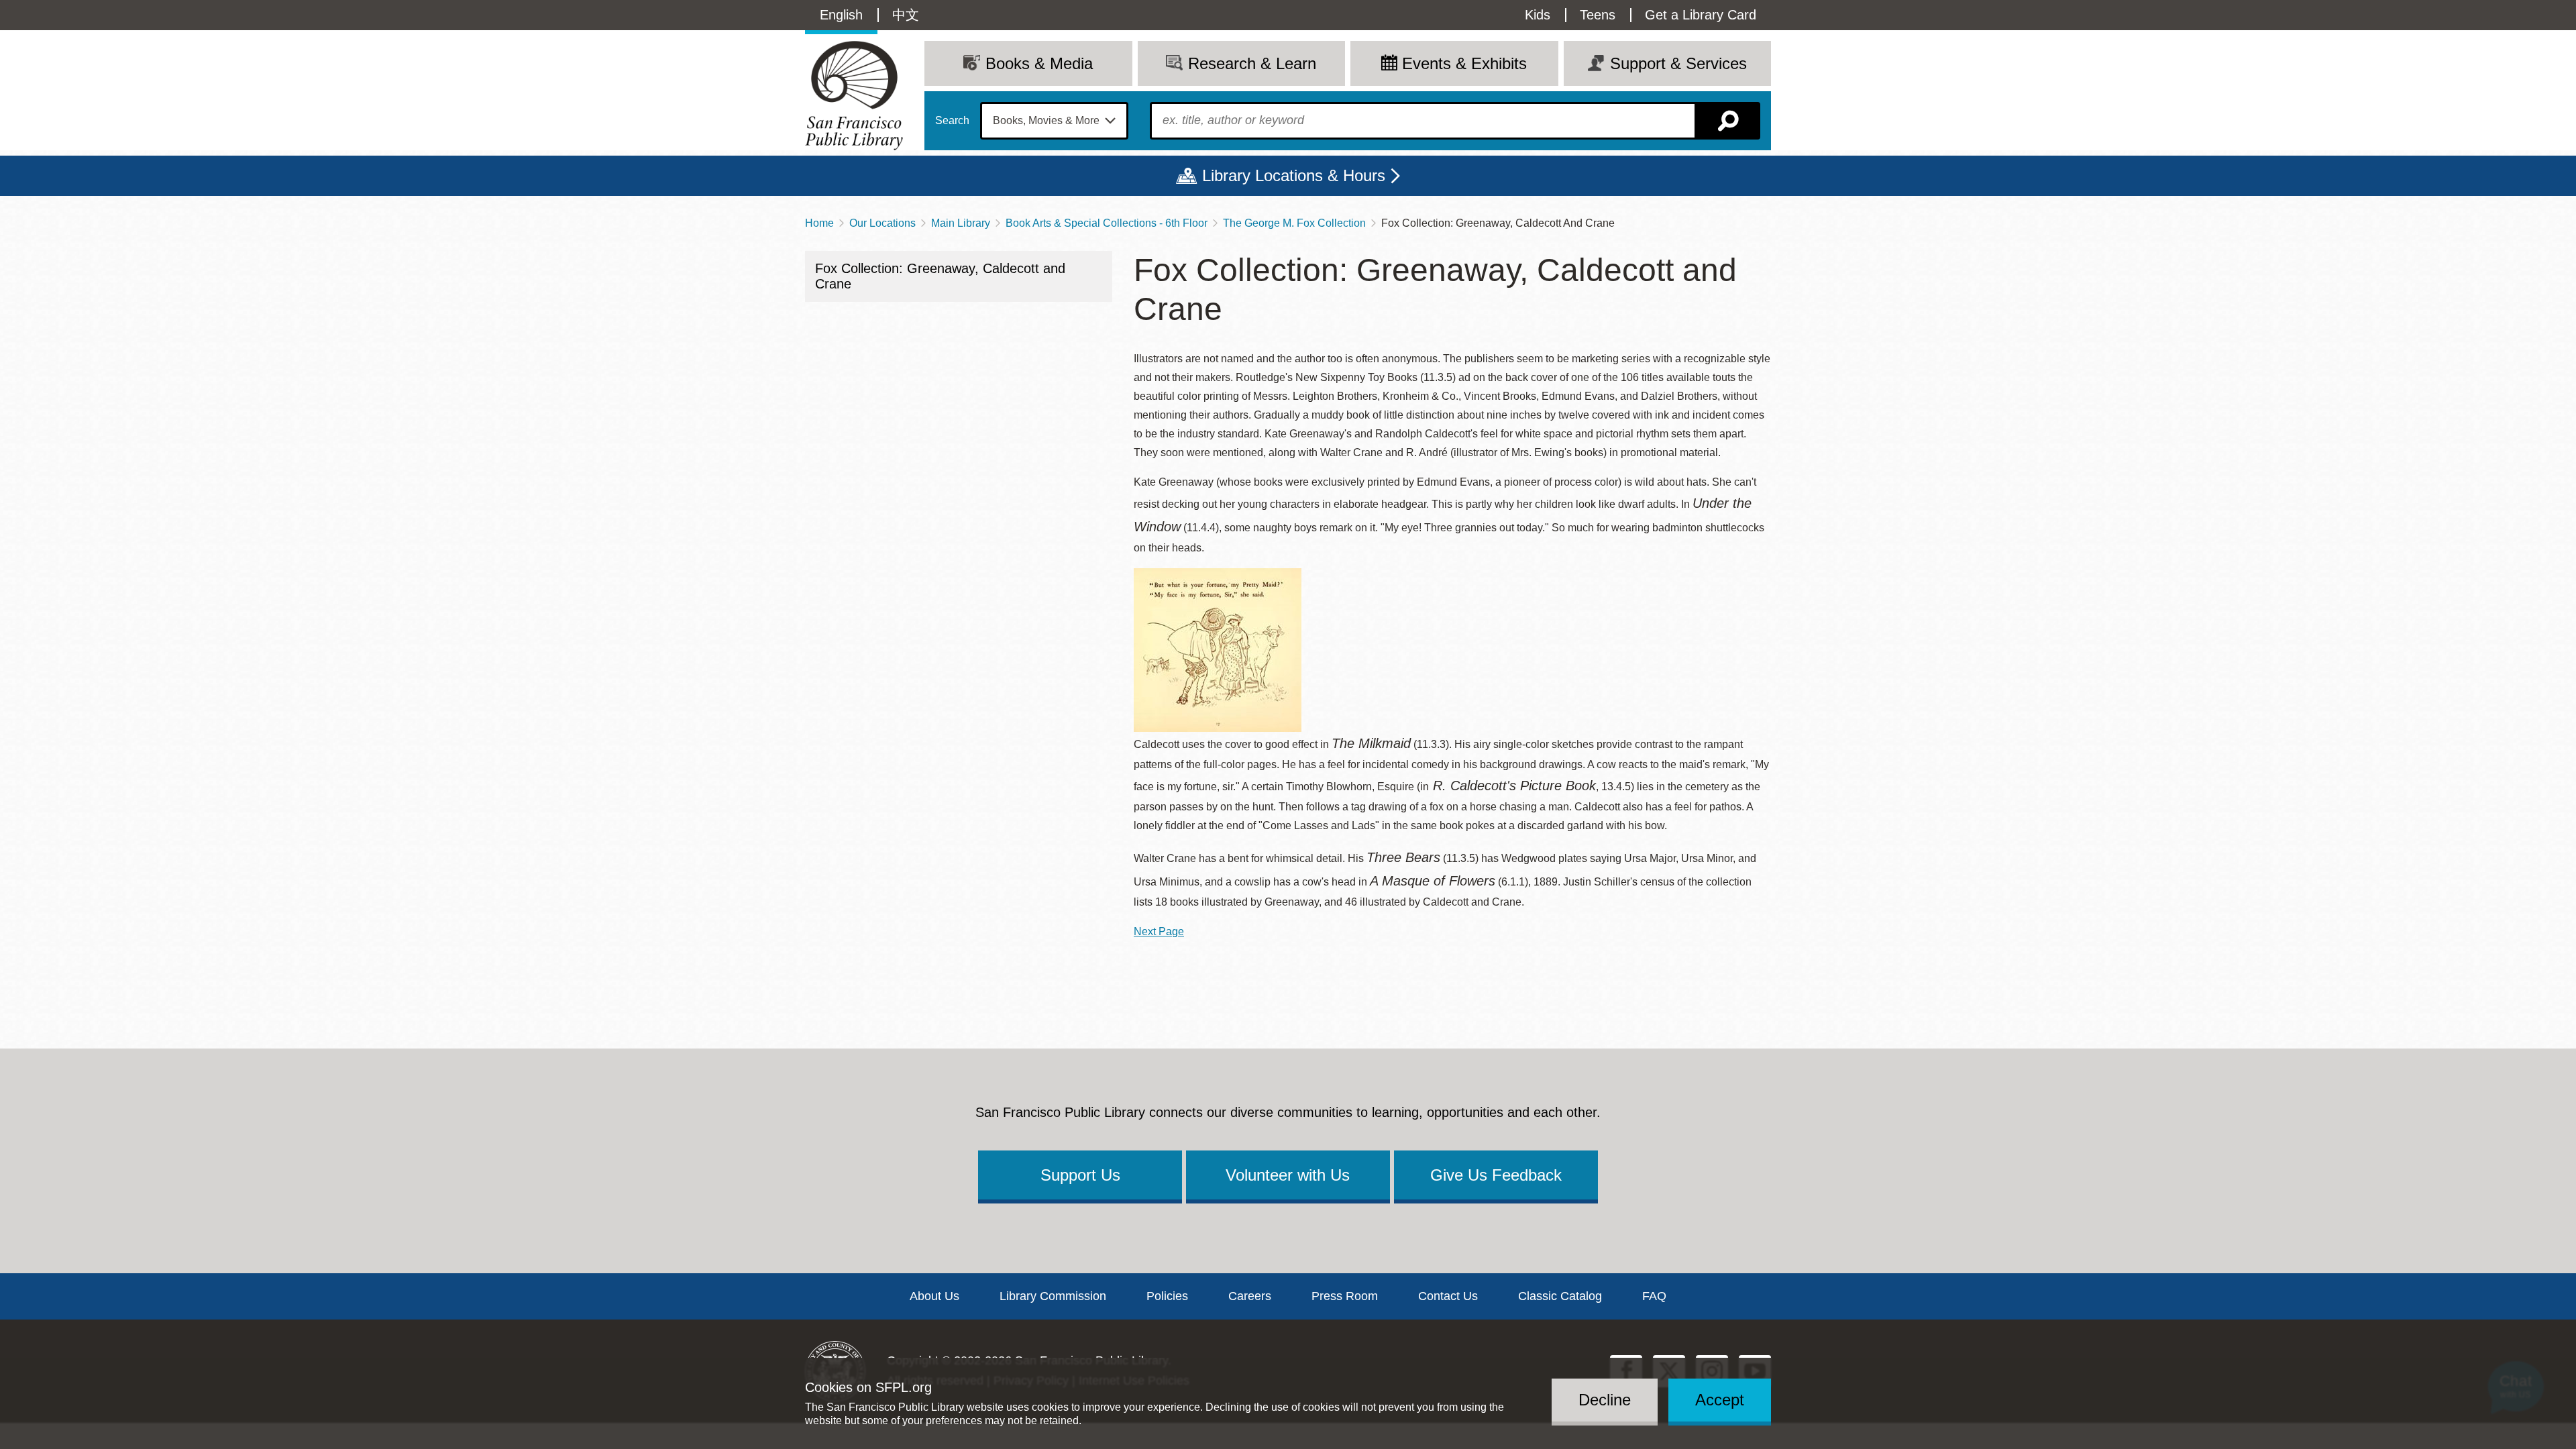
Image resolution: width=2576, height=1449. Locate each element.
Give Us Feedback (1496, 1175)
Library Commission (1053, 1296)
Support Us (1080, 1175)
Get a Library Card (1701, 15)
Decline (1605, 1400)
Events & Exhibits (1464, 63)
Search (952, 121)
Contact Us (1448, 1296)
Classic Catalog (1560, 1296)
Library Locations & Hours (1294, 175)
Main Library (961, 223)
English (841, 15)
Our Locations (882, 223)
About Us (934, 1296)
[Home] (854, 96)
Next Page (1159, 931)
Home (819, 223)
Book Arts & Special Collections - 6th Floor (1107, 223)
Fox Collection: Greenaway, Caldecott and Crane (940, 276)
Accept (1720, 1400)
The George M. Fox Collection (1294, 223)
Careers (1250, 1296)
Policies (1167, 1296)
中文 (906, 15)
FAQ (1654, 1296)
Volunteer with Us (1288, 1175)
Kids (1538, 15)
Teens (1598, 15)
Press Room (1345, 1296)
